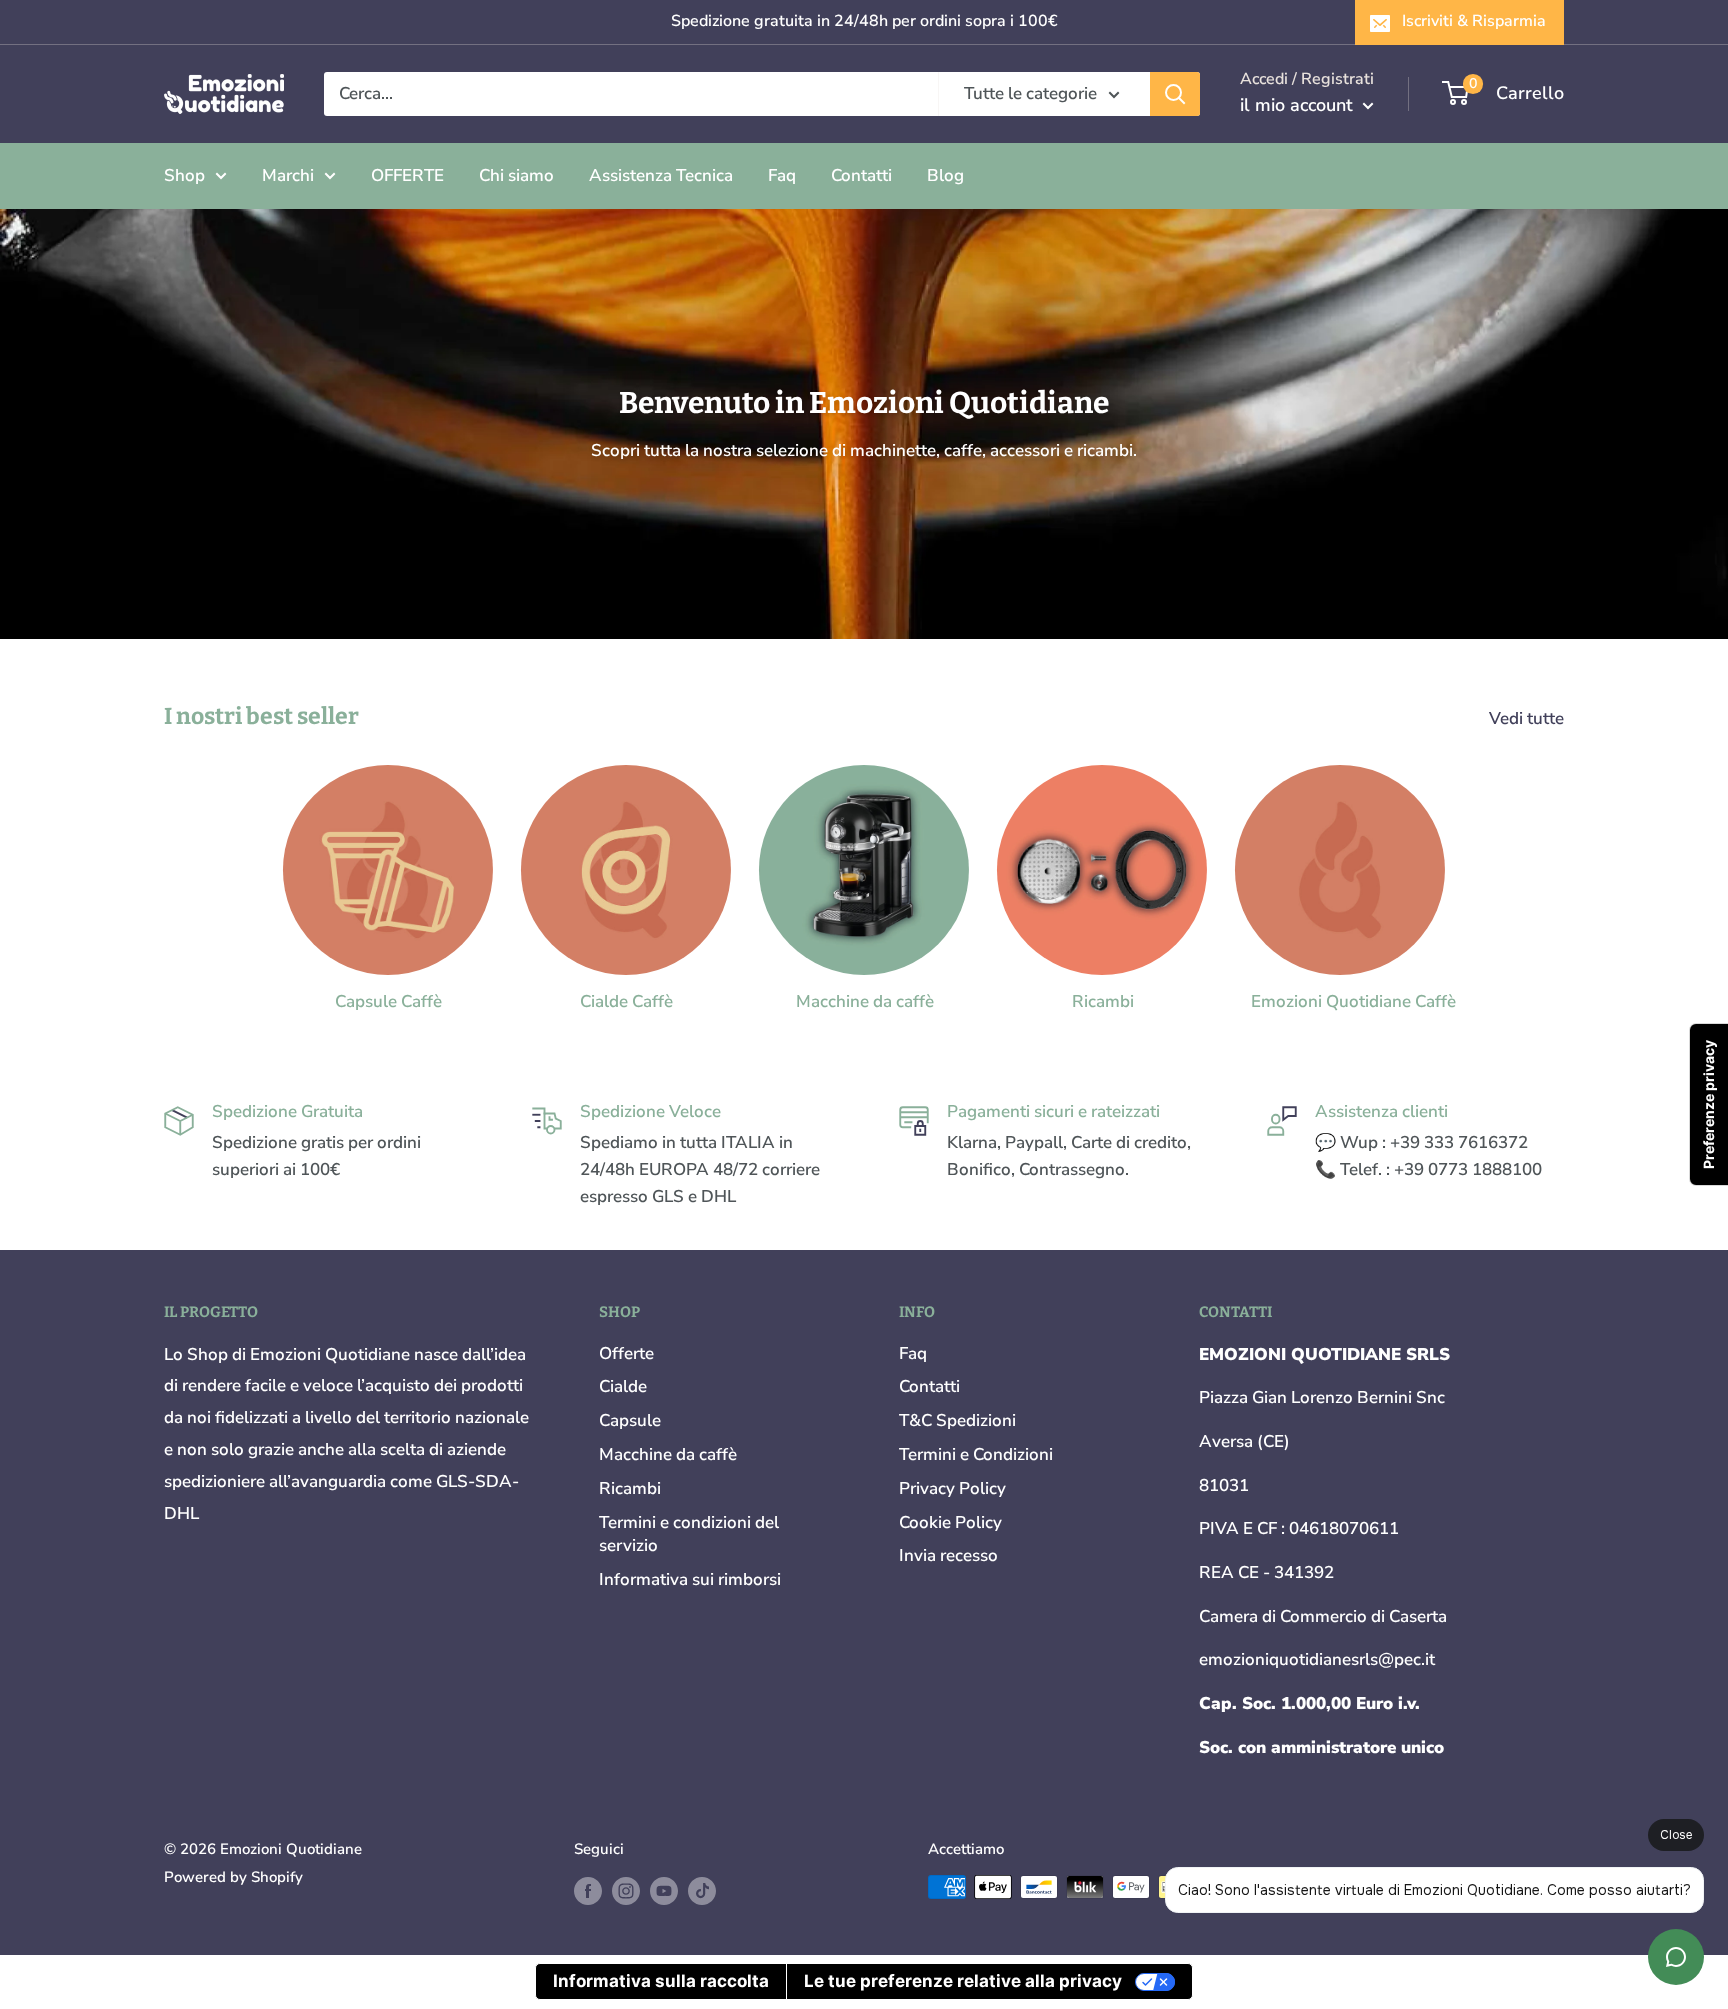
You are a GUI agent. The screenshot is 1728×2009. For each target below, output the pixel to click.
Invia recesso (948, 1555)
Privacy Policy (952, 1488)
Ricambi (630, 1488)
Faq (782, 174)
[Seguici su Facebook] (588, 1889)
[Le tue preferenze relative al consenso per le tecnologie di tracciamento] (1709, 1104)
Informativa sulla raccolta (661, 1981)
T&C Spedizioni (957, 1420)
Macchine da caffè (668, 1454)
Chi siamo (516, 174)
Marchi (288, 174)
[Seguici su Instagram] (626, 1889)
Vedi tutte (1528, 718)
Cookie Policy (950, 1522)
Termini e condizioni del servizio (689, 1534)
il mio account (1299, 105)
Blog (945, 174)
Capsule (630, 1420)
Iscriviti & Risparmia (1474, 21)
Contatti (861, 174)
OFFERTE (407, 174)
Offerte (626, 1353)
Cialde (623, 1386)
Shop (184, 174)
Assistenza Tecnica (661, 174)
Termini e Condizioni (976, 1454)
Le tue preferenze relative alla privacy (963, 1981)
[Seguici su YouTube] (664, 1889)
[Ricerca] (1175, 94)
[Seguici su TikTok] (702, 1889)
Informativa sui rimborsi (690, 1579)
